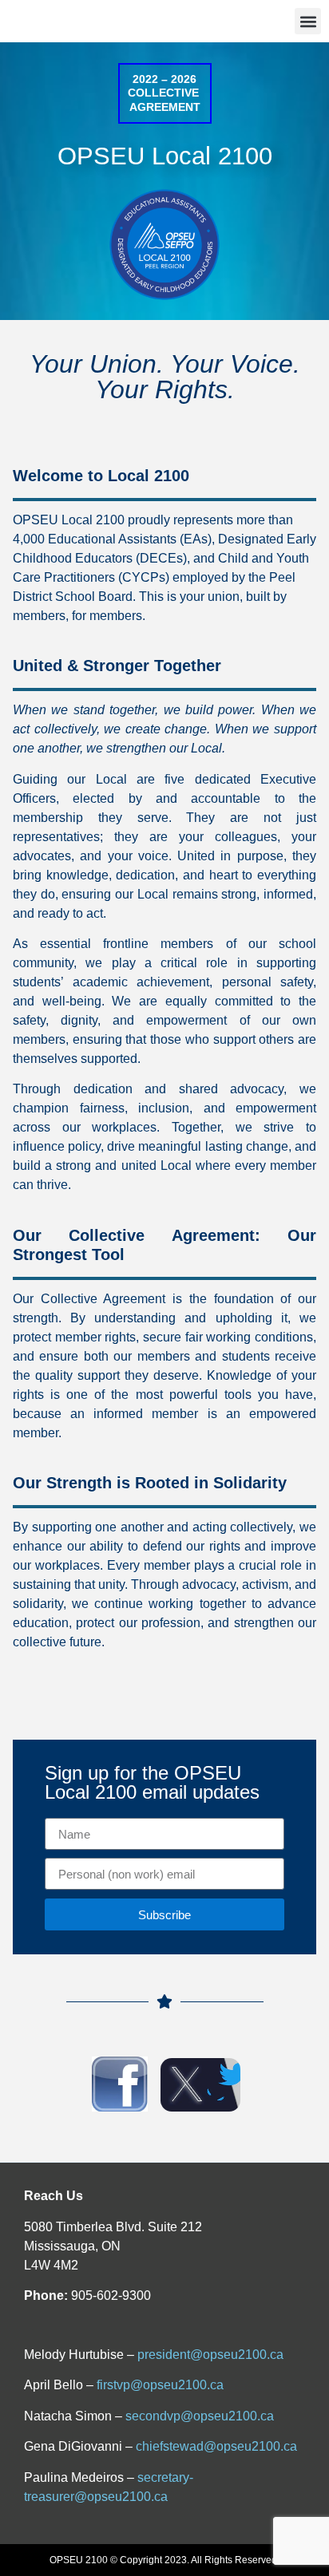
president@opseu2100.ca (210, 2355)
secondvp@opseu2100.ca (200, 2416)
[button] (308, 21)
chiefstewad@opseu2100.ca (216, 2446)
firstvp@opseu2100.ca (160, 2385)
